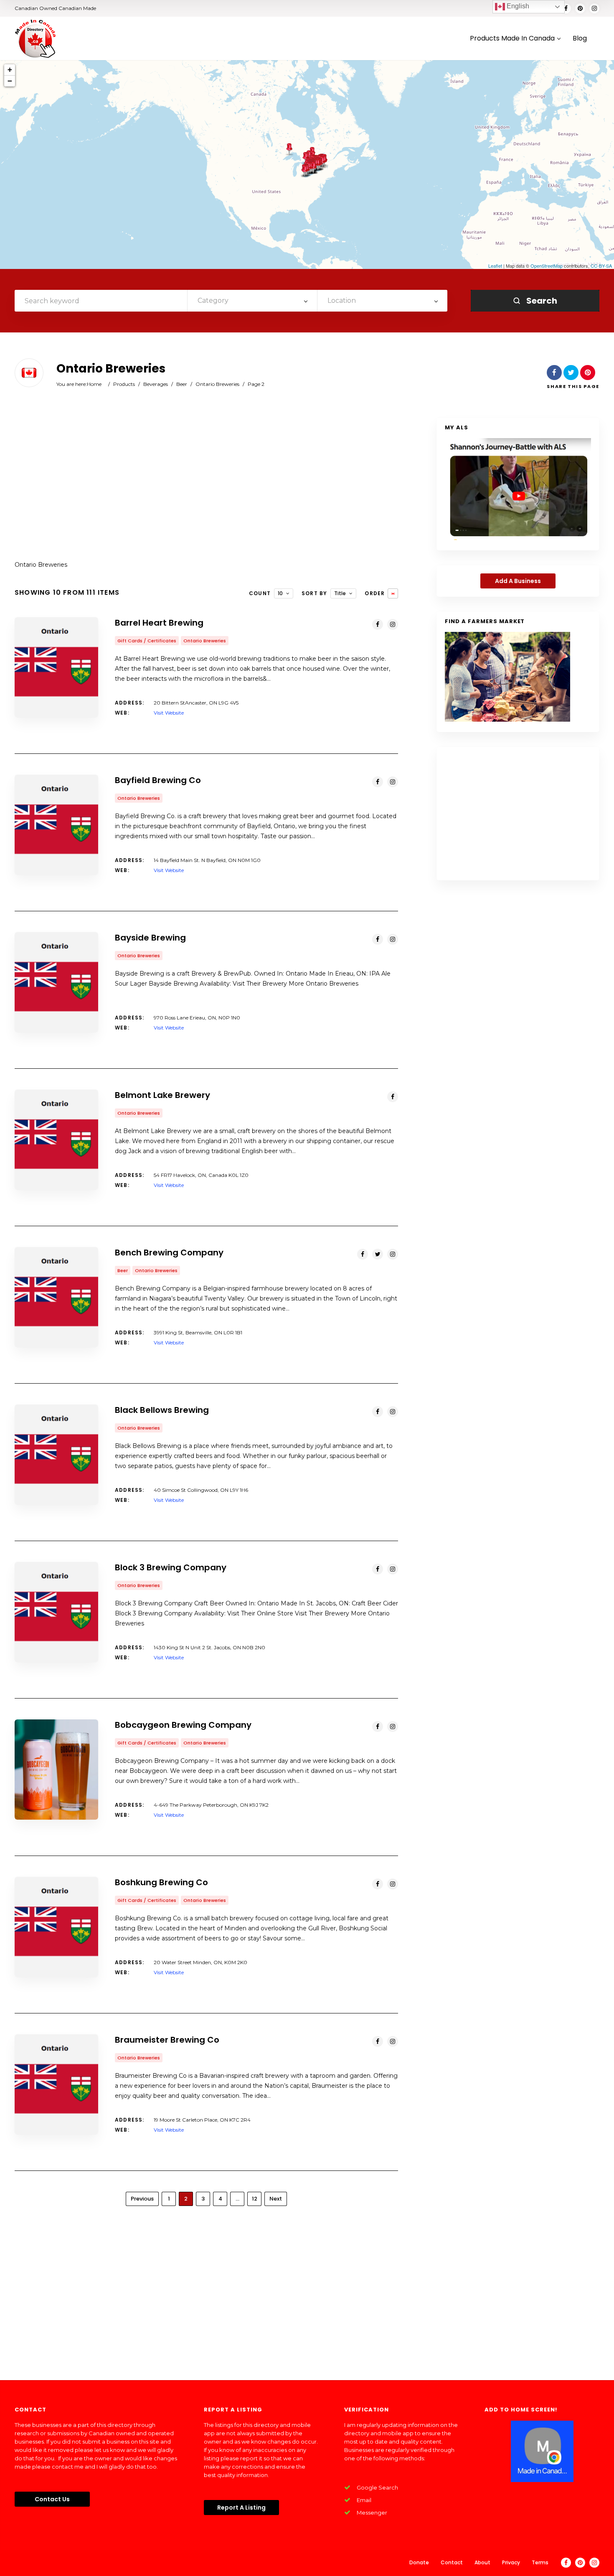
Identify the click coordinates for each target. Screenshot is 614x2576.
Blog (580, 39)
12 (255, 2199)
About (482, 2562)
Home (94, 384)
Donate (419, 2562)
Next (276, 2199)
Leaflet (495, 266)
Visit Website (169, 713)
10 (280, 593)
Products (124, 384)
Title (340, 593)
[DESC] (393, 593)
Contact (452, 2562)
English (517, 6)
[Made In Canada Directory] (36, 38)
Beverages (156, 384)
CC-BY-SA (601, 266)
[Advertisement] (206, 484)
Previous (142, 2199)
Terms (540, 2562)
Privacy (511, 2562)
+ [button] (10, 70)
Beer (182, 384)
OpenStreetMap (547, 266)
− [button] (10, 81)
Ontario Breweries (217, 384)
